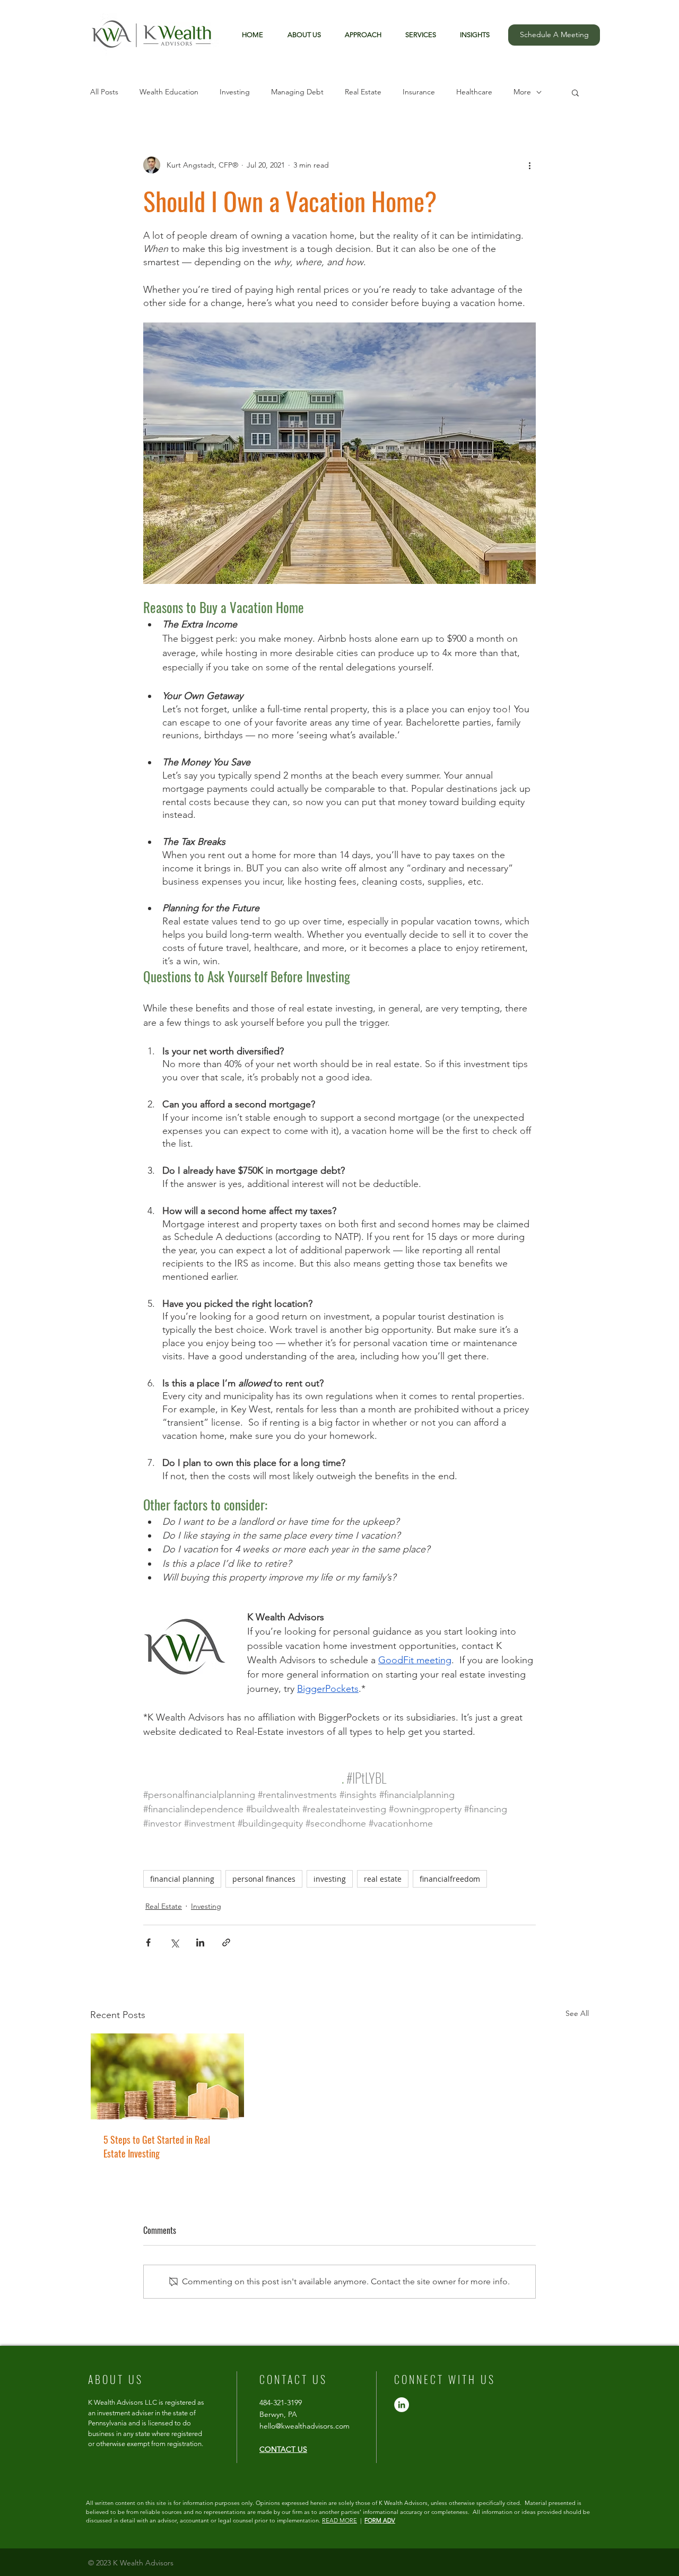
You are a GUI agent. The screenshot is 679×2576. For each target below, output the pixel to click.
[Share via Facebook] (148, 1942)
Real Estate (363, 92)
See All (577, 2013)
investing (330, 1879)
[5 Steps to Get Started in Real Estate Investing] (167, 2076)
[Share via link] (226, 1942)
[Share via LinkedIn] (200, 1942)
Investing (235, 92)
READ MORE (339, 2520)
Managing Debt (297, 92)
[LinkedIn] (402, 2405)
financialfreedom (450, 1879)
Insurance (419, 92)
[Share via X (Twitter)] (174, 1942)
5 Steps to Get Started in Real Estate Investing (157, 2146)
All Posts (104, 92)
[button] (471, 35)
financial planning (182, 1879)
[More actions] (529, 165)
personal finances (264, 1879)
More (522, 92)
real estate (383, 1879)
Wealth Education (169, 92)
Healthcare (474, 92)
